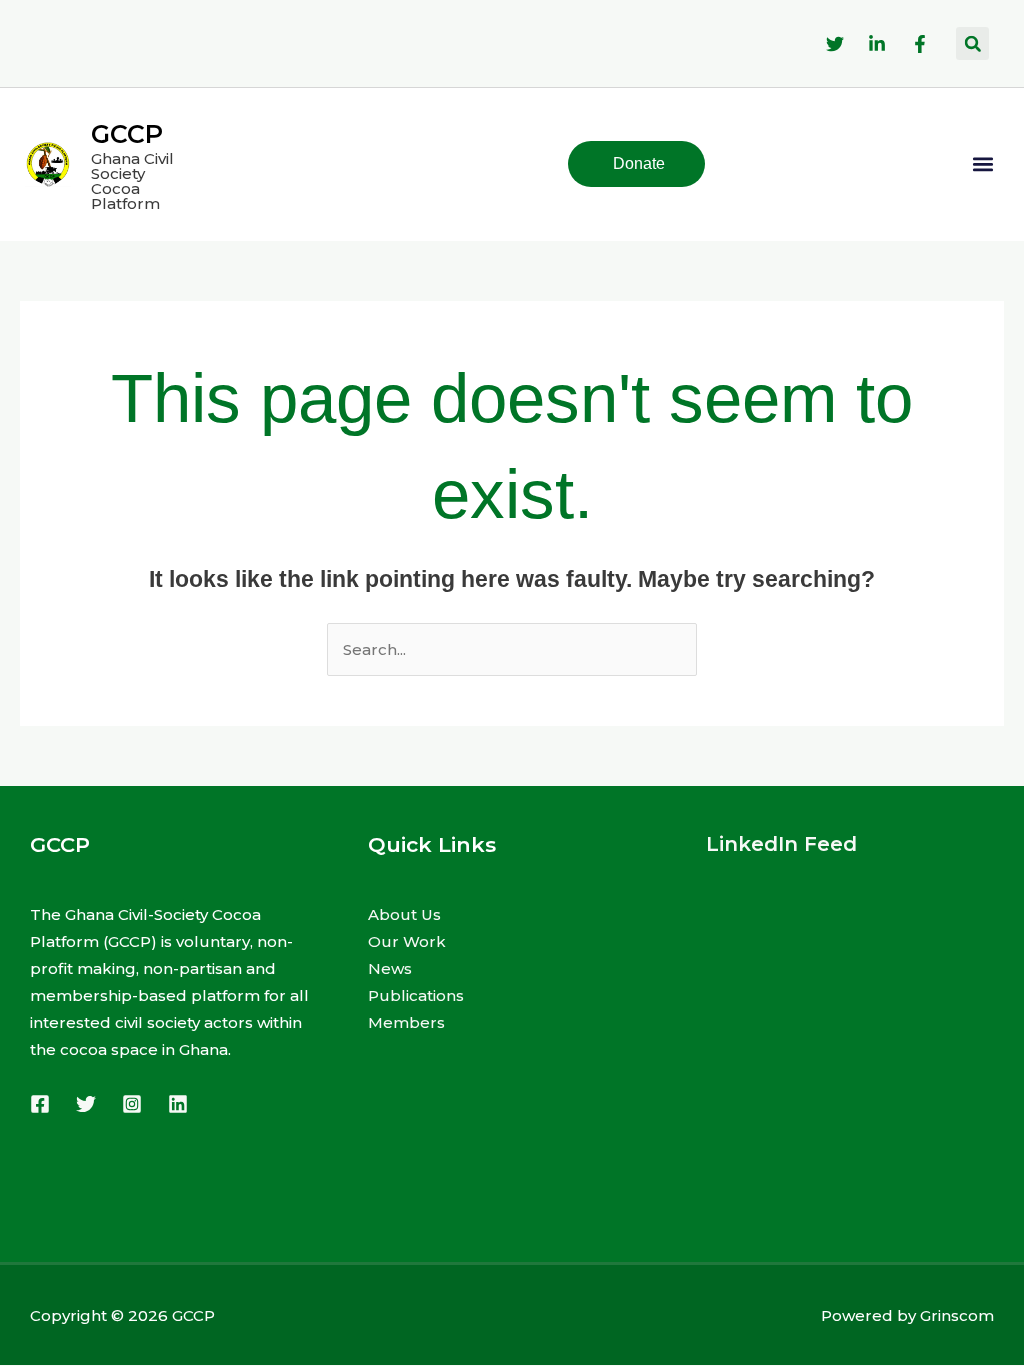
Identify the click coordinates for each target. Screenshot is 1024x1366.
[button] (972, 43)
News (390, 968)
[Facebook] (40, 1104)
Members (406, 1022)
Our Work (407, 941)
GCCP (127, 134)
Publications (416, 995)
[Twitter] (86, 1104)
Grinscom (957, 1315)
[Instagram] (132, 1104)
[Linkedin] (178, 1104)
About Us (404, 914)
